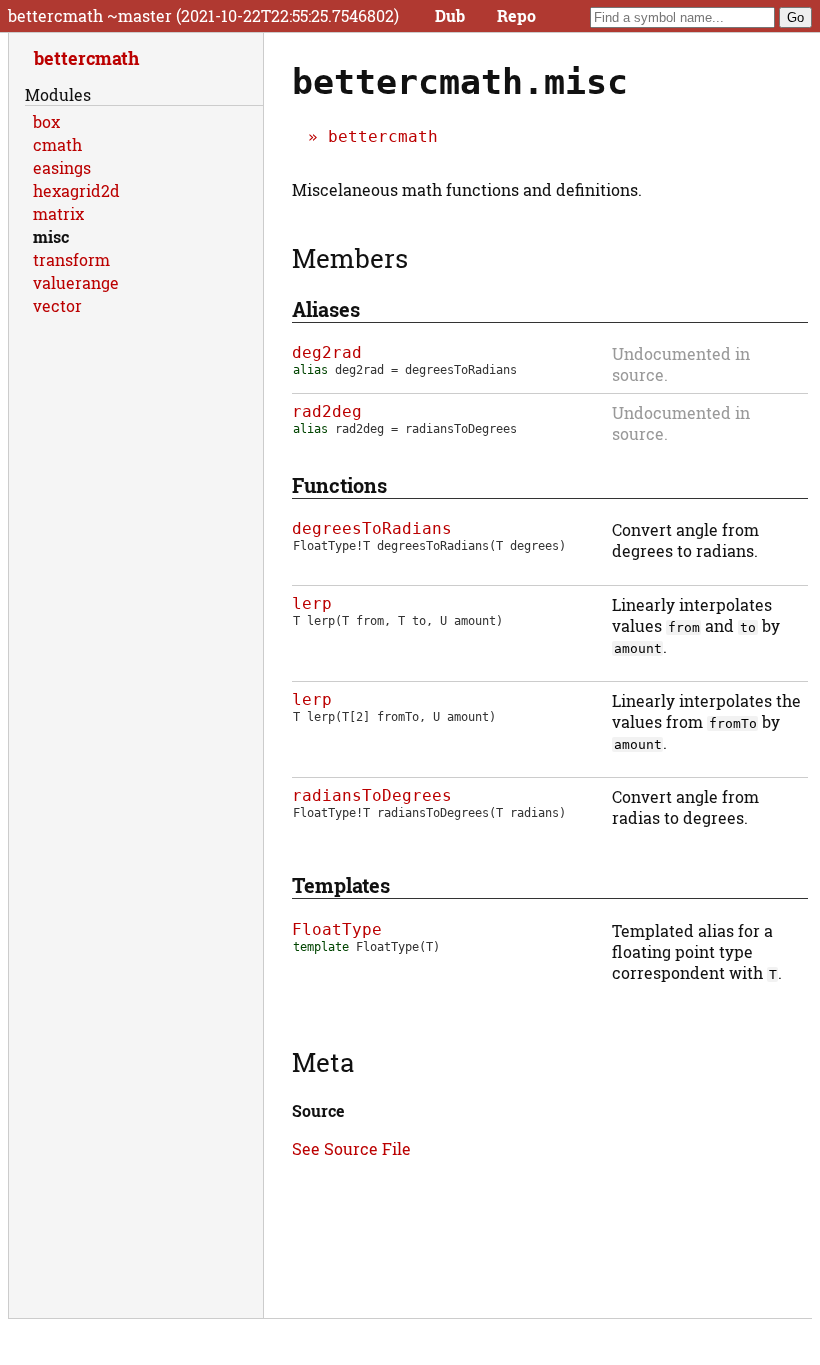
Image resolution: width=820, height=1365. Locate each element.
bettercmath (383, 136)
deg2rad (327, 352)
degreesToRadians (372, 528)
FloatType (337, 929)
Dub (450, 15)
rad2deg (327, 411)
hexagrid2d (76, 190)
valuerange (76, 282)
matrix (58, 213)
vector (57, 305)
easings (62, 167)
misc (51, 236)
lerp (312, 603)
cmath (57, 144)
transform (71, 259)
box (46, 121)
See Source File (351, 1148)
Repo (516, 15)
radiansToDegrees (372, 795)
